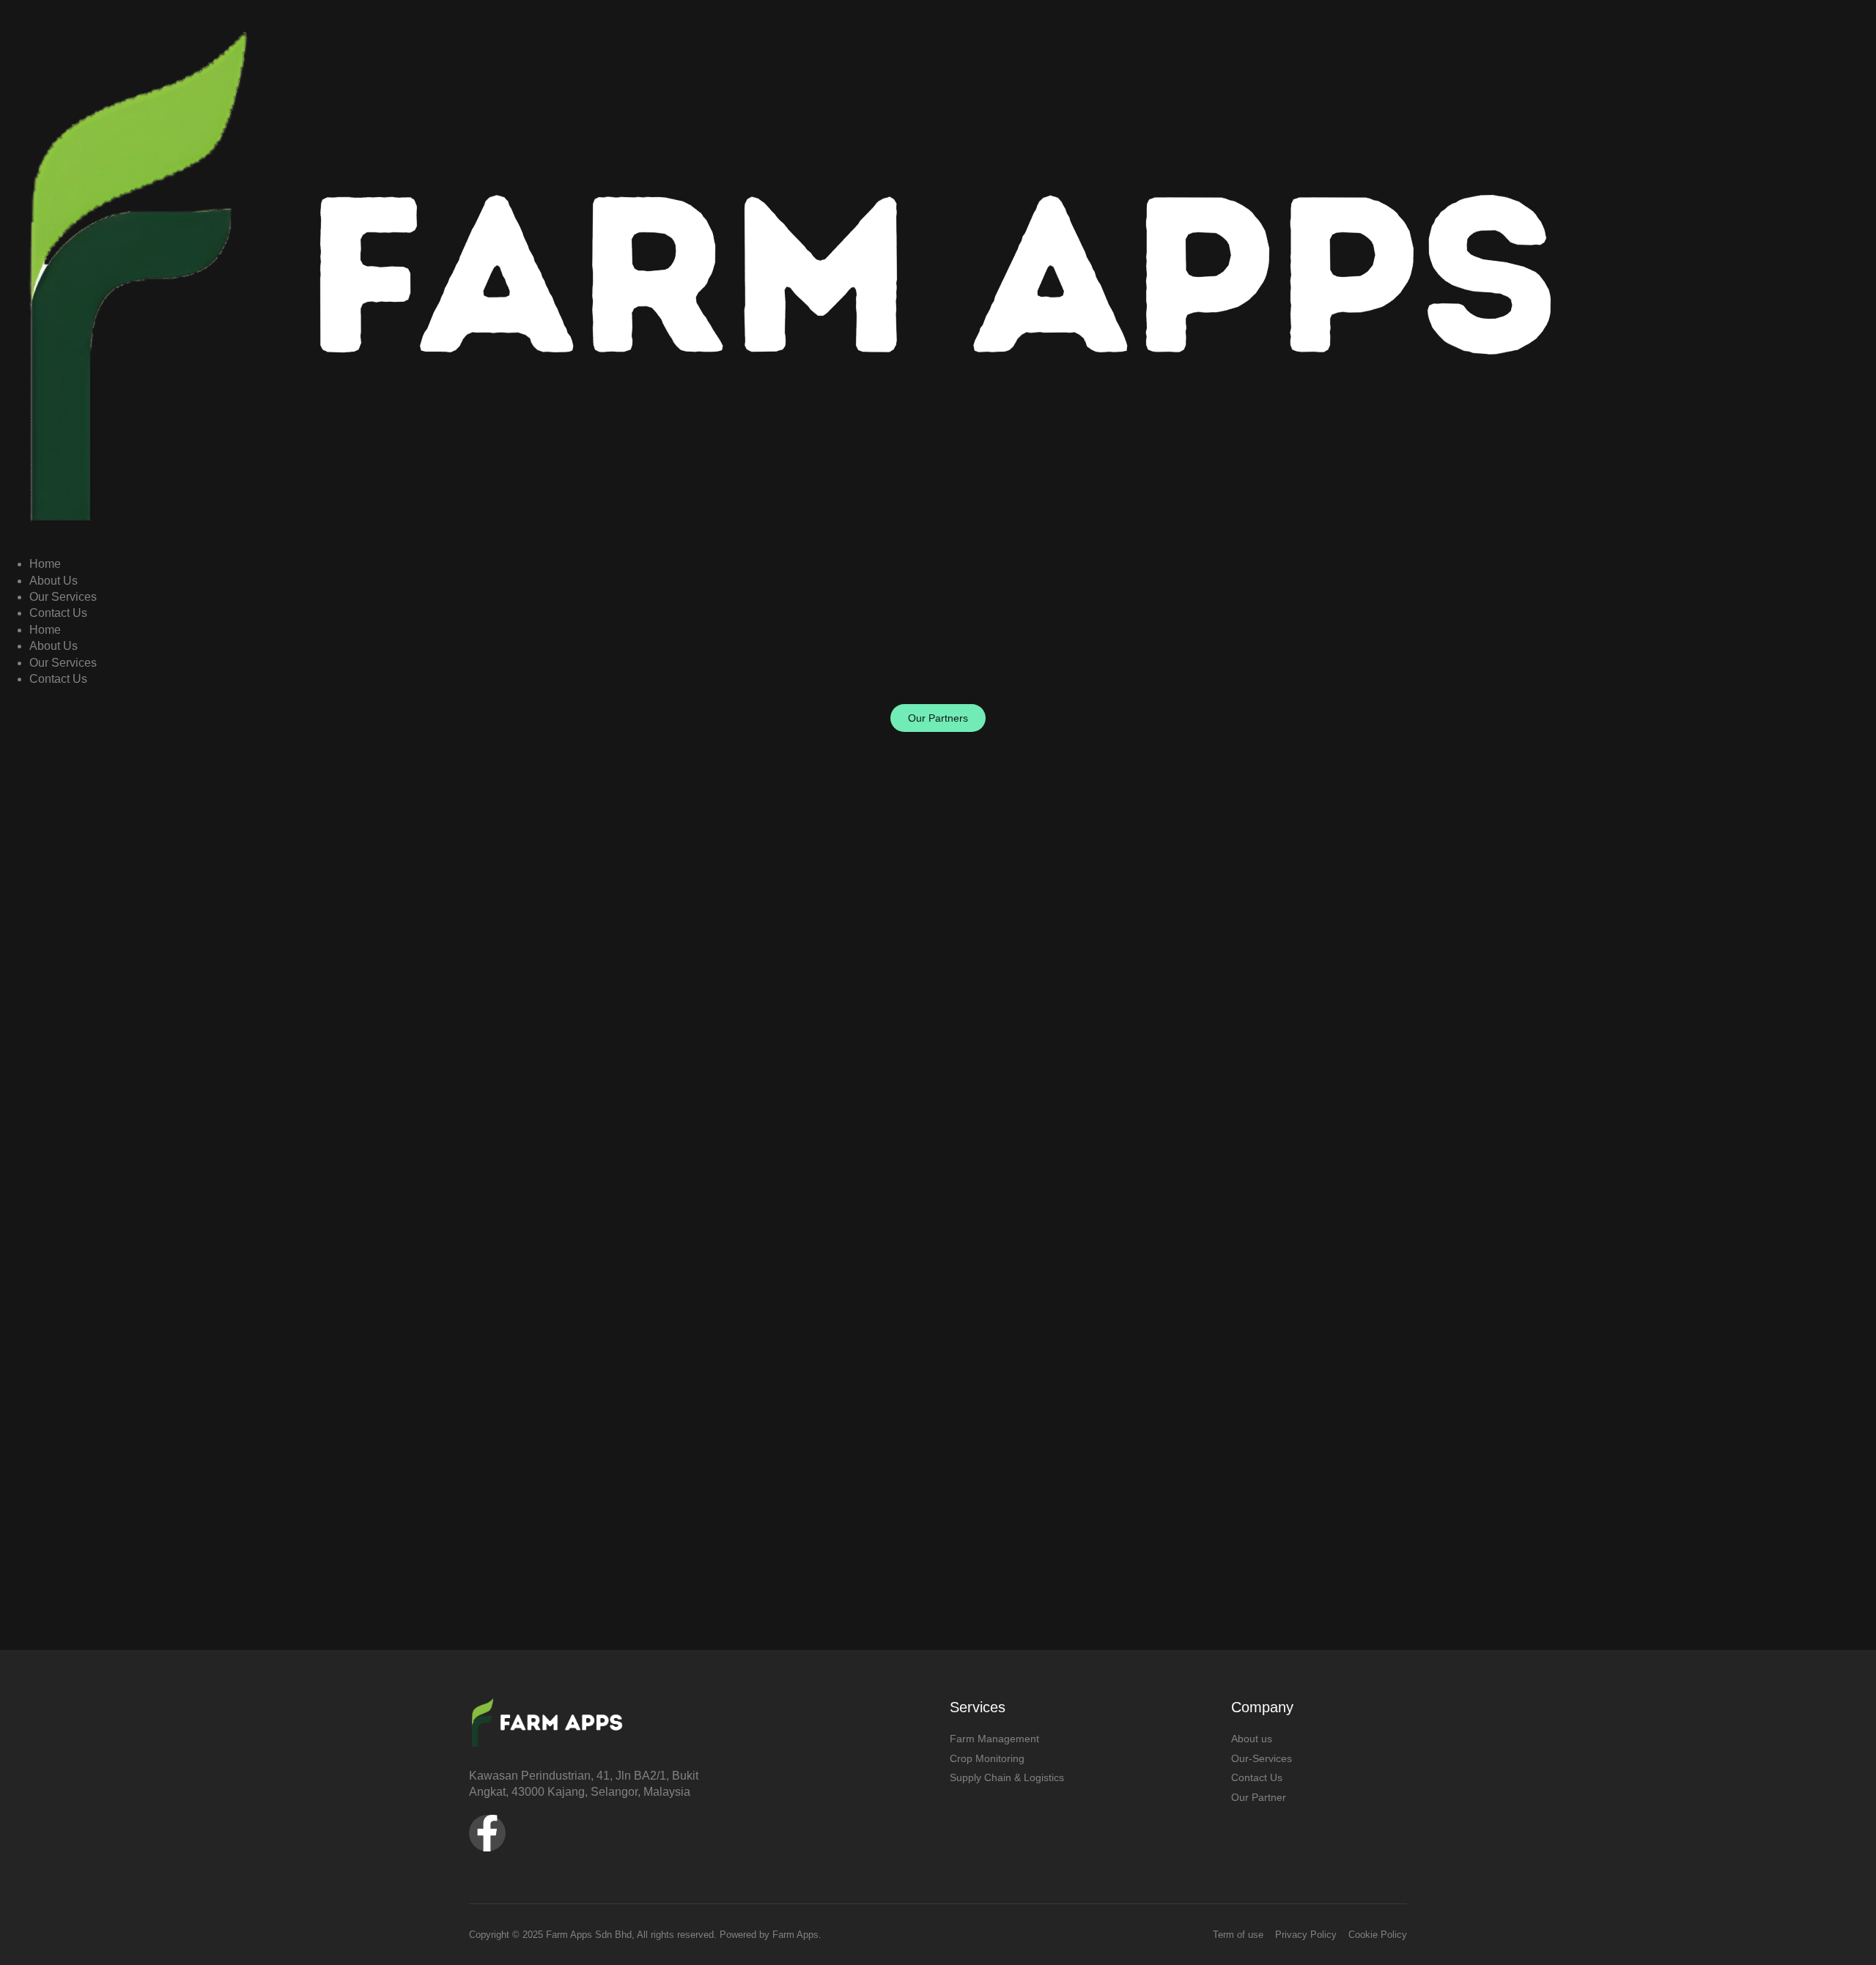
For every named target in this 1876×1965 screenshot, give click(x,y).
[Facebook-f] (487, 1833)
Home (45, 564)
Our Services (63, 597)
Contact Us (58, 613)
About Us (53, 581)
